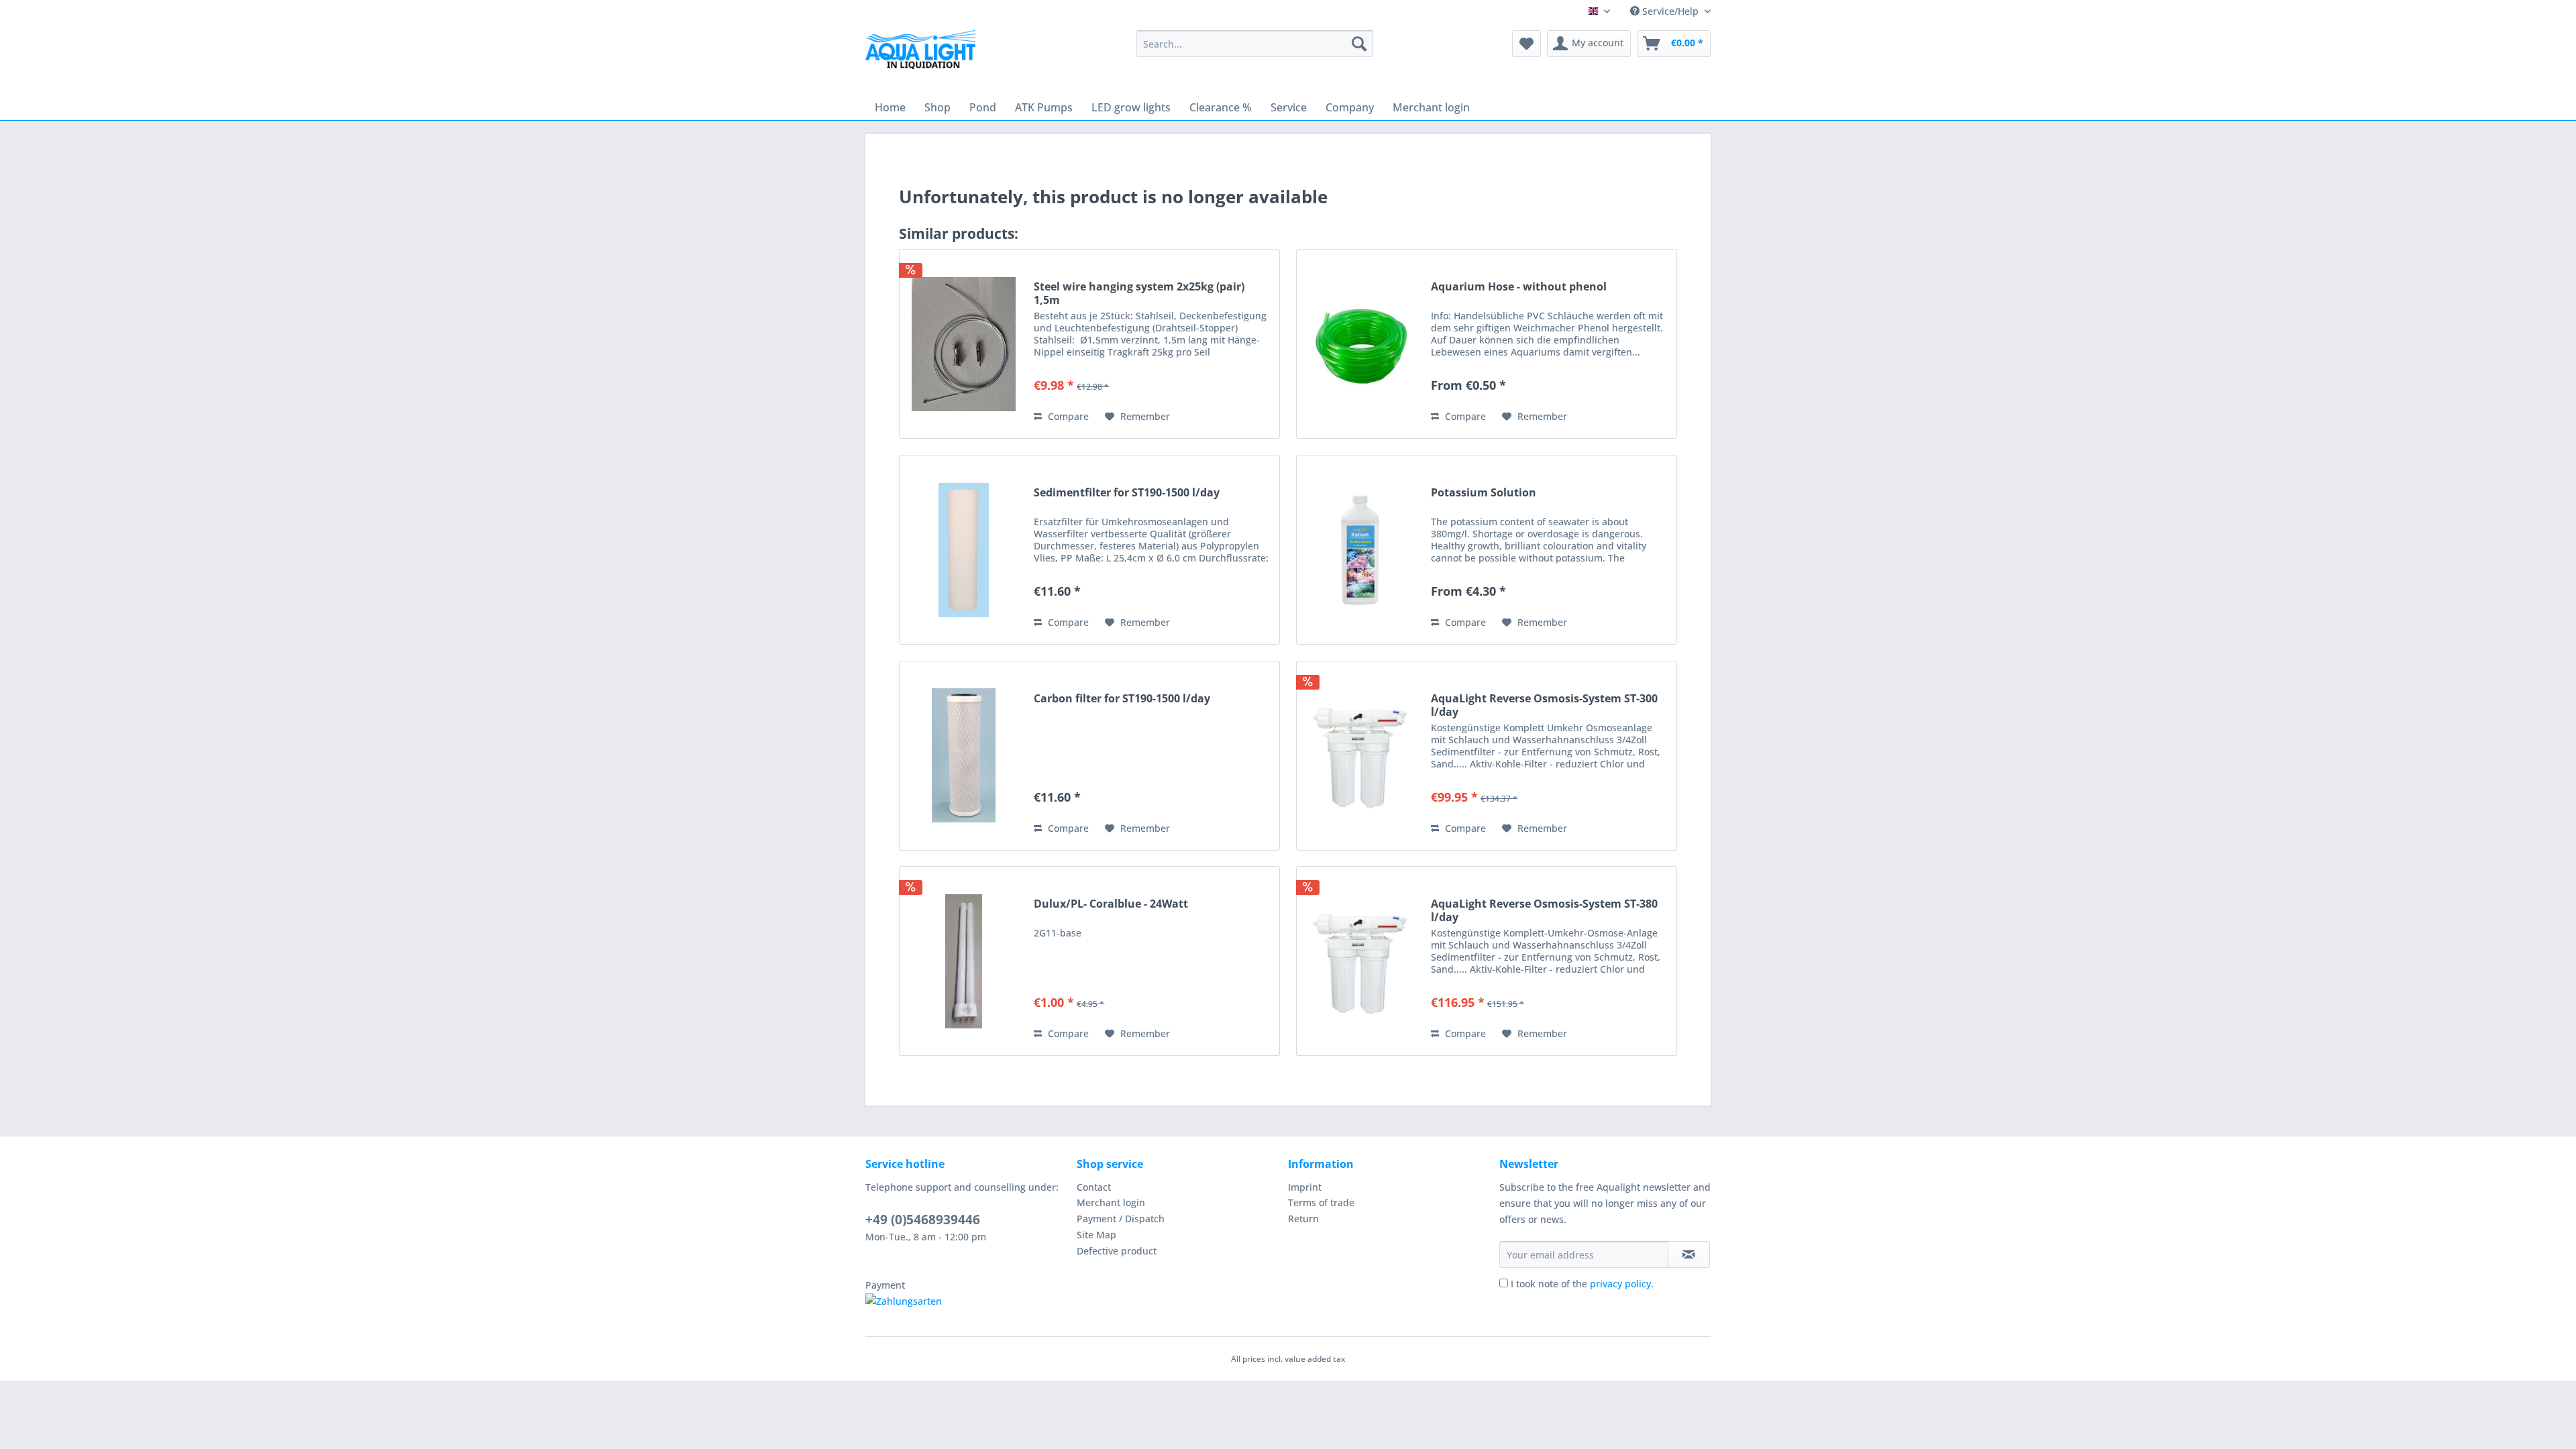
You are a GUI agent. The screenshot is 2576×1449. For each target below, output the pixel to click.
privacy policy (1620, 1284)
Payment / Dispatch (1121, 1219)
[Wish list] (1526, 44)
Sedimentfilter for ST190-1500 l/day (1127, 493)
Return (1303, 1219)
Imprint (1305, 1187)
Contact (1094, 1187)
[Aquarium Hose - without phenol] (1360, 344)
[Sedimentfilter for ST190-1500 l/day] (963, 550)
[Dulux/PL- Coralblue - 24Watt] (963, 961)
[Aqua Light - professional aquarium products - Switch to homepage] (925, 54)
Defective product (1117, 1251)
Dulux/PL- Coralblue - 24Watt (1111, 904)
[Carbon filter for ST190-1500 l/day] (963, 756)
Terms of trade (1321, 1202)
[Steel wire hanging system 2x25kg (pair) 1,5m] (963, 344)
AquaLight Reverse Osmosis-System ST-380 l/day (1544, 910)
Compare (1067, 416)
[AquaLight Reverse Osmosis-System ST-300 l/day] (1360, 756)
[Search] (1359, 44)
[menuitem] (1255, 44)
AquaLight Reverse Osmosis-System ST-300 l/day (1544, 705)
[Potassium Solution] (1360, 550)
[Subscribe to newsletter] (1689, 1254)
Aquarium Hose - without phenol (1519, 287)
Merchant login (1111, 1202)
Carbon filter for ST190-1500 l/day (1122, 699)
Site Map (1096, 1235)
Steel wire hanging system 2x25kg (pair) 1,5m (1139, 293)
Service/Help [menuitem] (1670, 11)
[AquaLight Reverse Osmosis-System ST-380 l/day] (1360, 961)
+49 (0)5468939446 (923, 1220)
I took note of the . (1582, 1284)
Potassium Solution (1484, 493)
